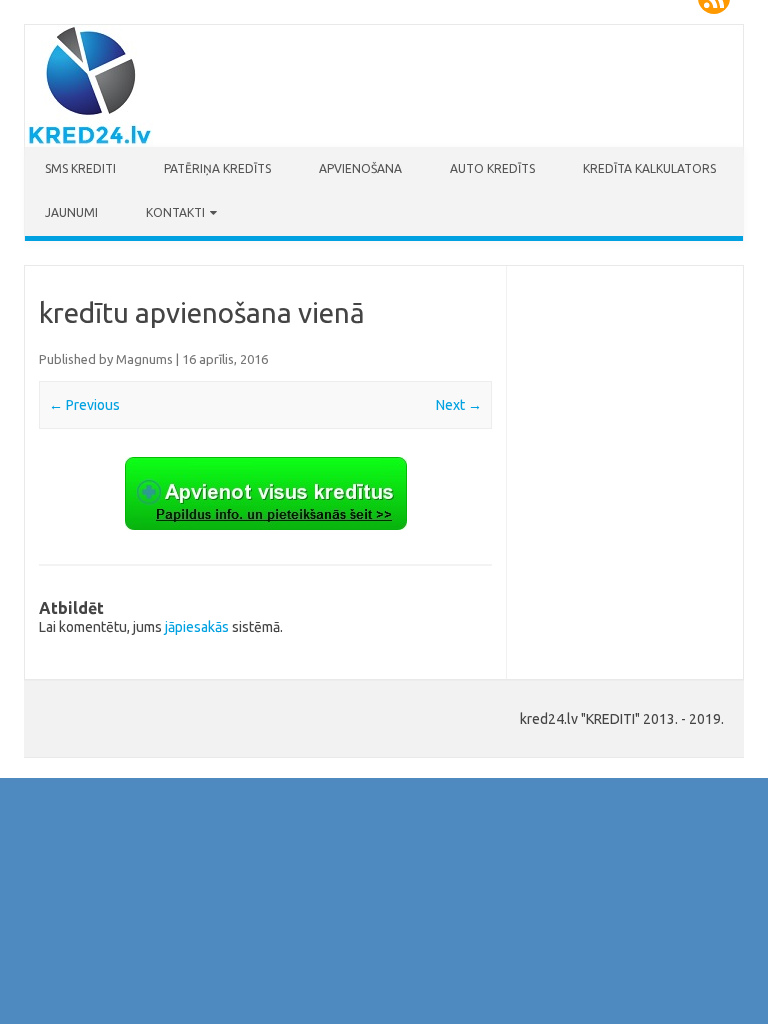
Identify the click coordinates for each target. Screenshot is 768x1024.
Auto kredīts (492, 168)
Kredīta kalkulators (649, 168)
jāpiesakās (197, 627)
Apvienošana (360, 168)
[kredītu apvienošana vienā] (265, 493)
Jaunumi (71, 212)
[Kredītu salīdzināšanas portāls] (89, 142)
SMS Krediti (80, 168)
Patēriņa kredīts (217, 168)
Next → (459, 405)
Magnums (144, 359)
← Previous (84, 405)
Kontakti (175, 212)
